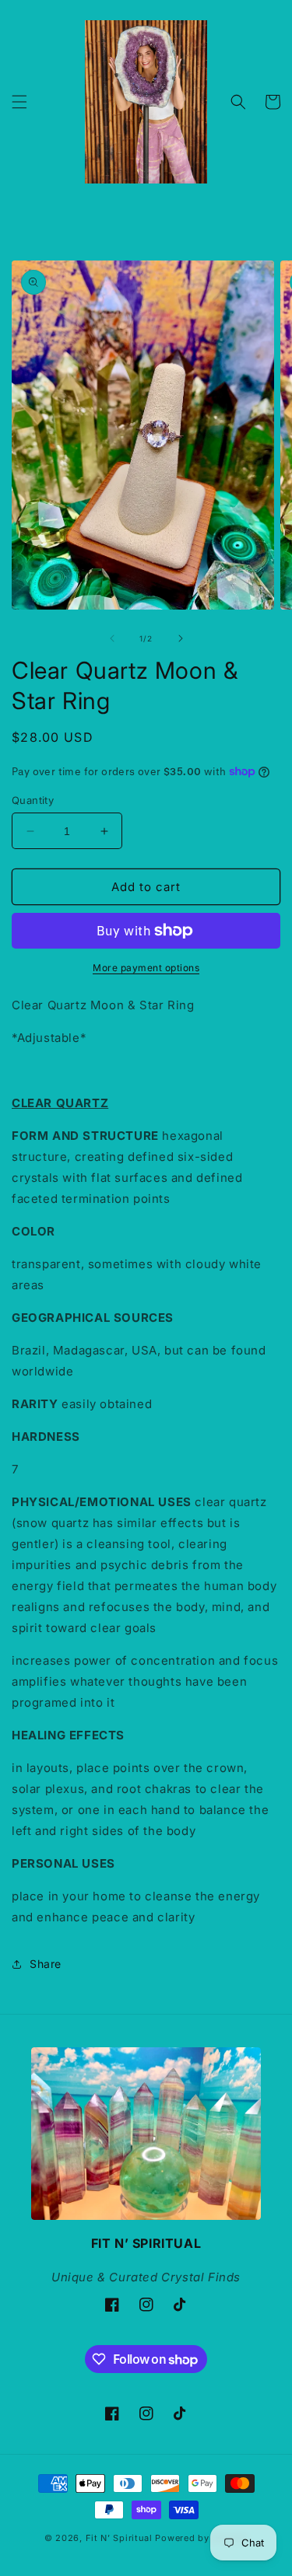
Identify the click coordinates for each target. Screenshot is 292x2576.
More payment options (146, 968)
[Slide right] (181, 638)
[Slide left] (112, 638)
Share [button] (46, 1964)
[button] (19, 102)
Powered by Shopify (201, 2538)
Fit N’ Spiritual (119, 2538)
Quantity (33, 800)
